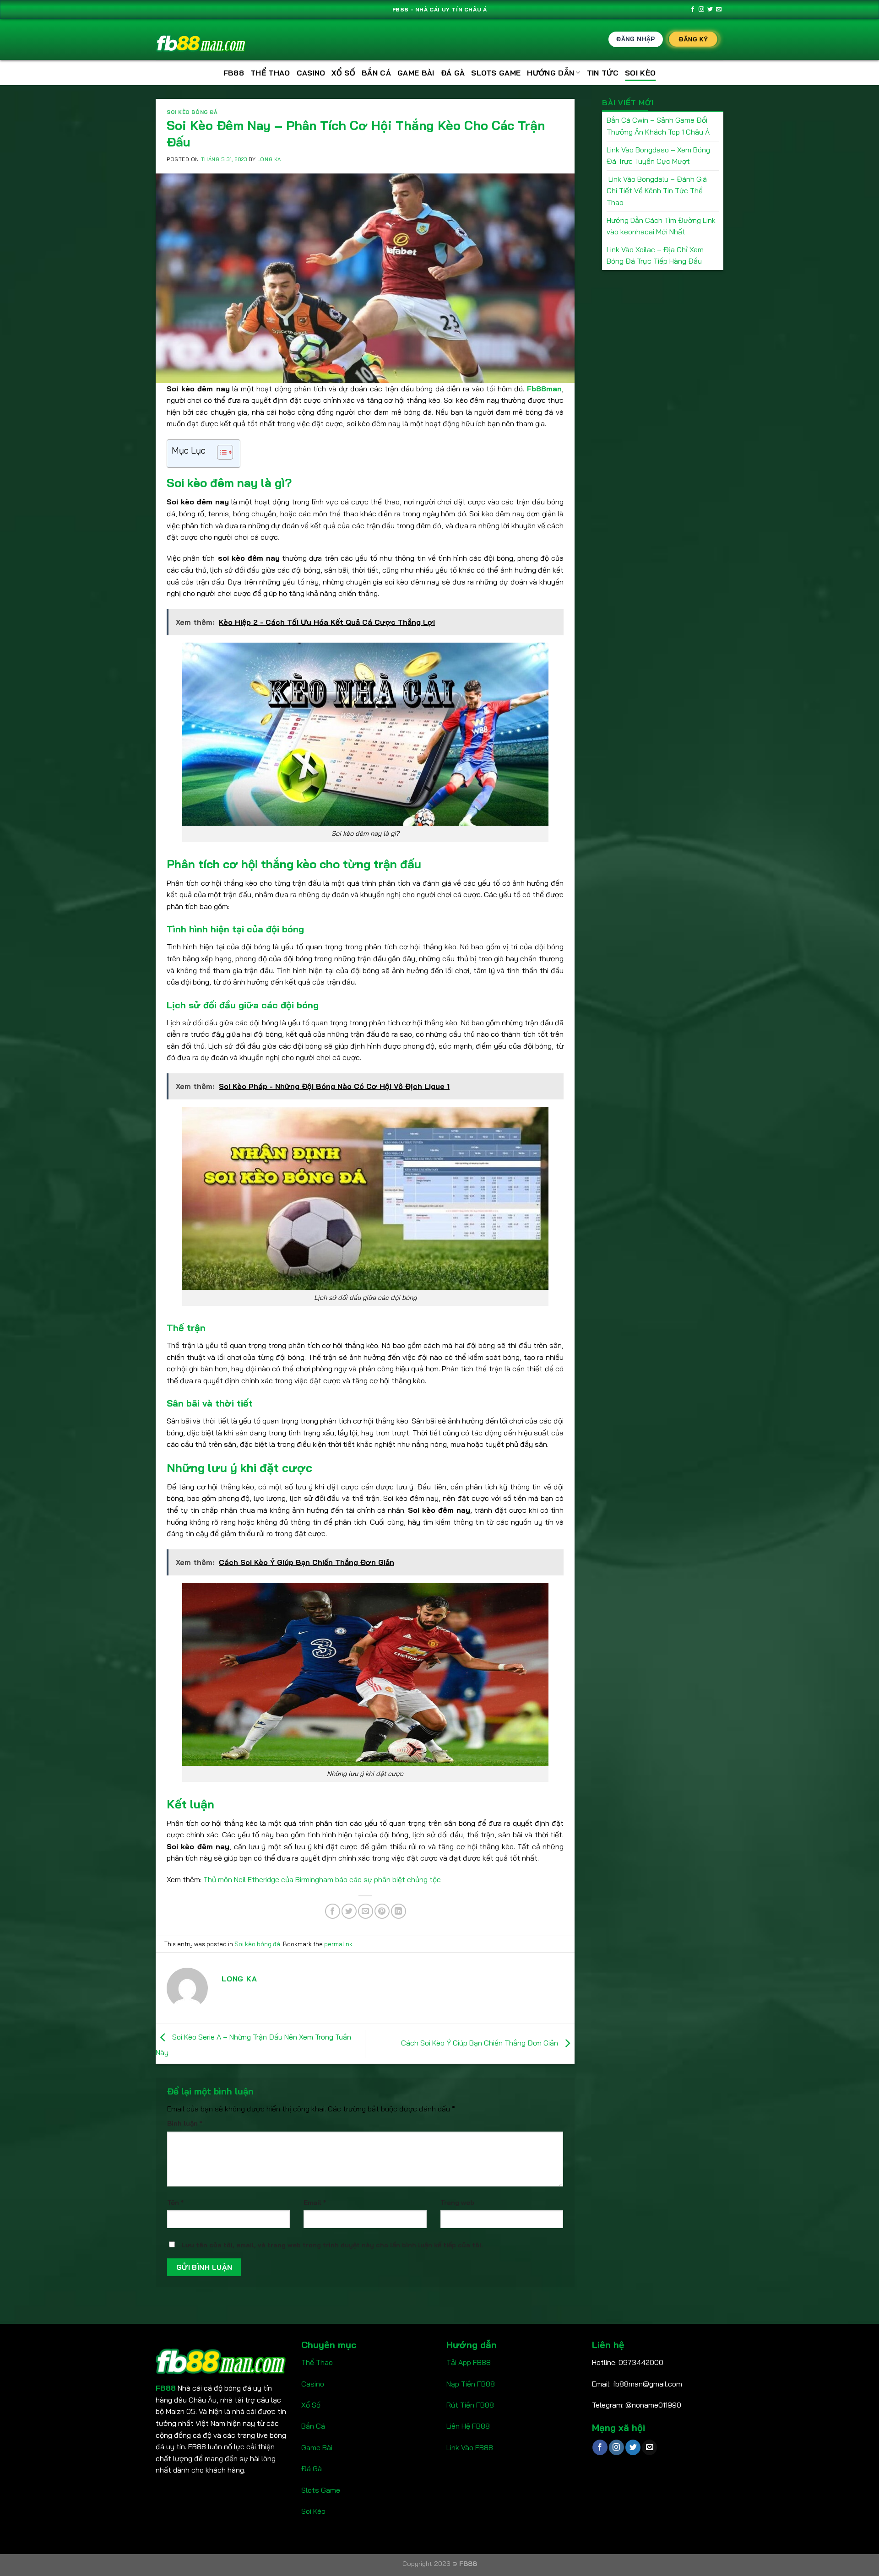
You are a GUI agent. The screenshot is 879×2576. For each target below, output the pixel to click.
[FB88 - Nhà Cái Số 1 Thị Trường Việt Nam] (201, 40)
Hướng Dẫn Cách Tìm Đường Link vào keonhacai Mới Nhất (661, 226)
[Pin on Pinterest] (382, 1911)
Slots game (496, 73)
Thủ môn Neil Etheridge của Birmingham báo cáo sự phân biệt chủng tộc (322, 1879)
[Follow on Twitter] (710, 10)
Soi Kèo (313, 2511)
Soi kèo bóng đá (192, 112)
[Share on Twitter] (349, 1911)
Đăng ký (693, 39)
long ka (269, 159)
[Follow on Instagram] (701, 10)
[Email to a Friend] (366, 1911)
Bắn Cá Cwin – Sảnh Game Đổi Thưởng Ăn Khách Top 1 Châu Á (658, 126)
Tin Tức (603, 73)
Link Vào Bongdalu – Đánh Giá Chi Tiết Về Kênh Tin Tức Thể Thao (657, 191)
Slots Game (321, 2490)
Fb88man (544, 389)
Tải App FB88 (469, 2362)
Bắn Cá (376, 73)
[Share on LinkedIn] (399, 1911)
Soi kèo (640, 73)
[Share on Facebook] (333, 1911)
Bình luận (185, 2123)
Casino (311, 73)
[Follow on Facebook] (693, 10)
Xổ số (343, 73)
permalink (338, 1944)
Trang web (457, 2203)
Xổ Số (311, 2405)
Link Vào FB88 (470, 2447)
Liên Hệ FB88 (468, 2426)
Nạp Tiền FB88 (471, 2384)
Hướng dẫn (551, 73)
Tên (175, 2203)
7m (451, 2468)
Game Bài (317, 2447)
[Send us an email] (719, 10)
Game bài (416, 73)
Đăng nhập (636, 39)
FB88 (234, 73)
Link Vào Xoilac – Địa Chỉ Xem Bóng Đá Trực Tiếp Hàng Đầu (655, 255)
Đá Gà (453, 73)
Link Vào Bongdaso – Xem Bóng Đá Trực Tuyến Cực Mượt (658, 156)
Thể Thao (270, 73)
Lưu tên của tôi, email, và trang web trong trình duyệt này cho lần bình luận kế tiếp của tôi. (332, 2245)
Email (315, 2203)
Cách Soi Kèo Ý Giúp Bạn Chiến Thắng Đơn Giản (480, 2043)
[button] (220, 454)
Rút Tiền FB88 (470, 2405)
